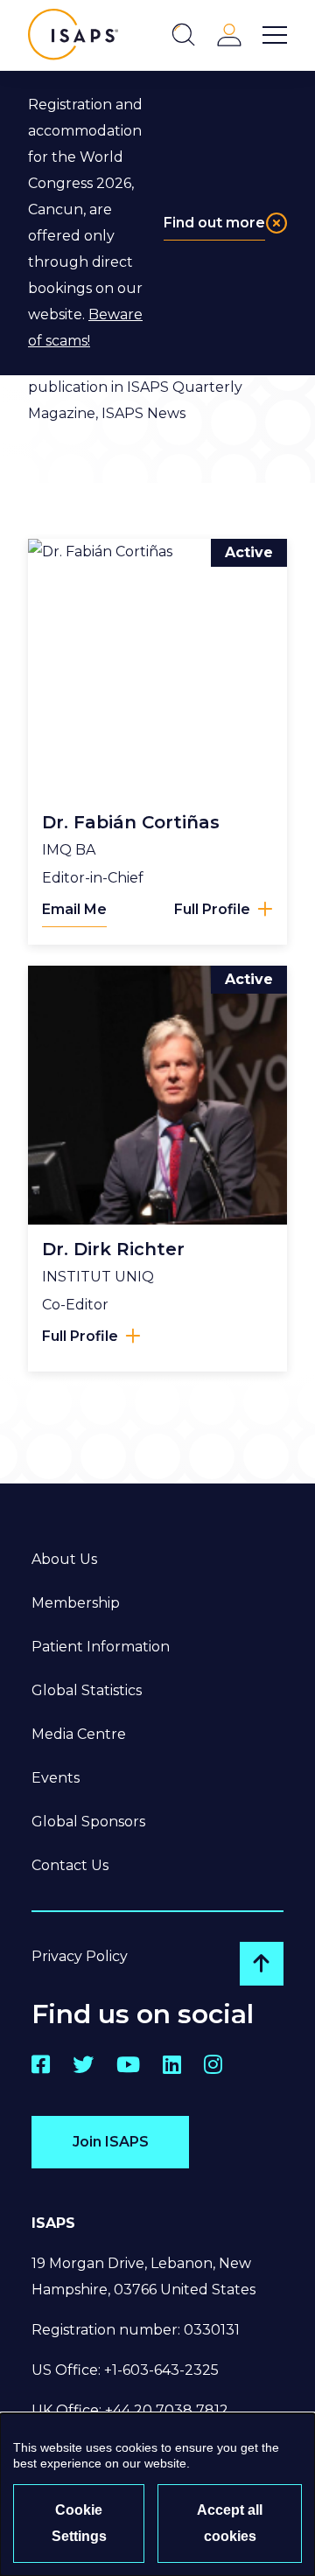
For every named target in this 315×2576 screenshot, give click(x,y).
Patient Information (101, 1647)
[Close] (276, 223)
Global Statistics (87, 1690)
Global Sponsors (88, 1822)
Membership (76, 1603)
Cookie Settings (79, 2523)
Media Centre (79, 1734)
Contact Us (70, 1865)
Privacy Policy (80, 1956)
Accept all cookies (230, 2523)
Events (56, 1778)
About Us (64, 1559)
